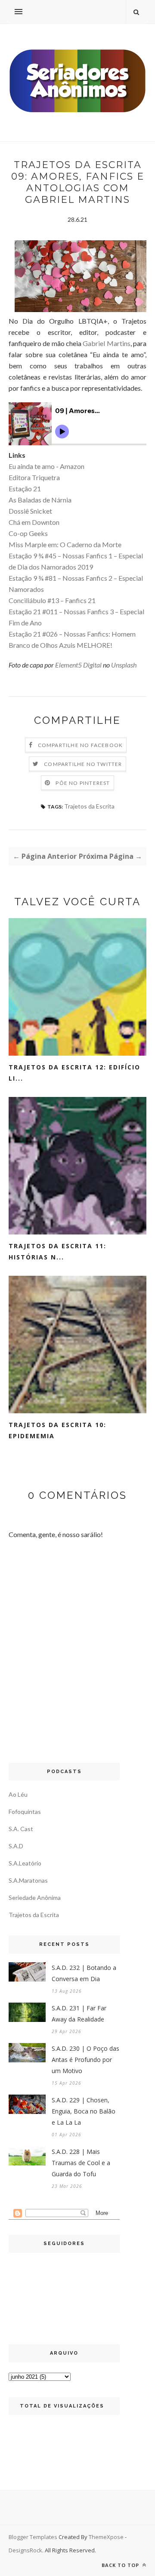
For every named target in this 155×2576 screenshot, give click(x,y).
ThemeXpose (106, 2537)
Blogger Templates (33, 2537)
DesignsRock (25, 2550)
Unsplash (124, 665)
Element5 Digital (78, 665)
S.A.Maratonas (28, 1880)
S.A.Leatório (25, 1863)
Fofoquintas (25, 1812)
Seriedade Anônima (35, 1898)
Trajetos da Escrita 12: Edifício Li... (74, 1073)
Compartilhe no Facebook (81, 745)
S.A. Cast (21, 1829)
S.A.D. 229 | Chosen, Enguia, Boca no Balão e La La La (84, 2111)
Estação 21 (25, 489)
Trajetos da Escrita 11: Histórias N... (57, 1251)
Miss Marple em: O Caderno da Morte (65, 544)
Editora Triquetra (34, 477)
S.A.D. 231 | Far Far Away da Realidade (79, 2014)
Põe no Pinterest (83, 783)
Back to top (121, 2565)
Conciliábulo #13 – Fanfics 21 (52, 600)
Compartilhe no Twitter (83, 764)
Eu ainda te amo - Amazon (46, 466)
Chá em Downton (34, 522)
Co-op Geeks (28, 533)
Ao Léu (18, 1794)
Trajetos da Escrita (89, 806)
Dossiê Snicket (30, 511)
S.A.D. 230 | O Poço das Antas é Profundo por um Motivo (85, 2060)
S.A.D (16, 1846)
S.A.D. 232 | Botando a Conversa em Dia (84, 1973)
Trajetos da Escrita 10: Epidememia (57, 1430)
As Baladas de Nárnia (40, 500)
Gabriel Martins (106, 343)
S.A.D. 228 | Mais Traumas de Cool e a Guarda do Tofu (81, 2163)
